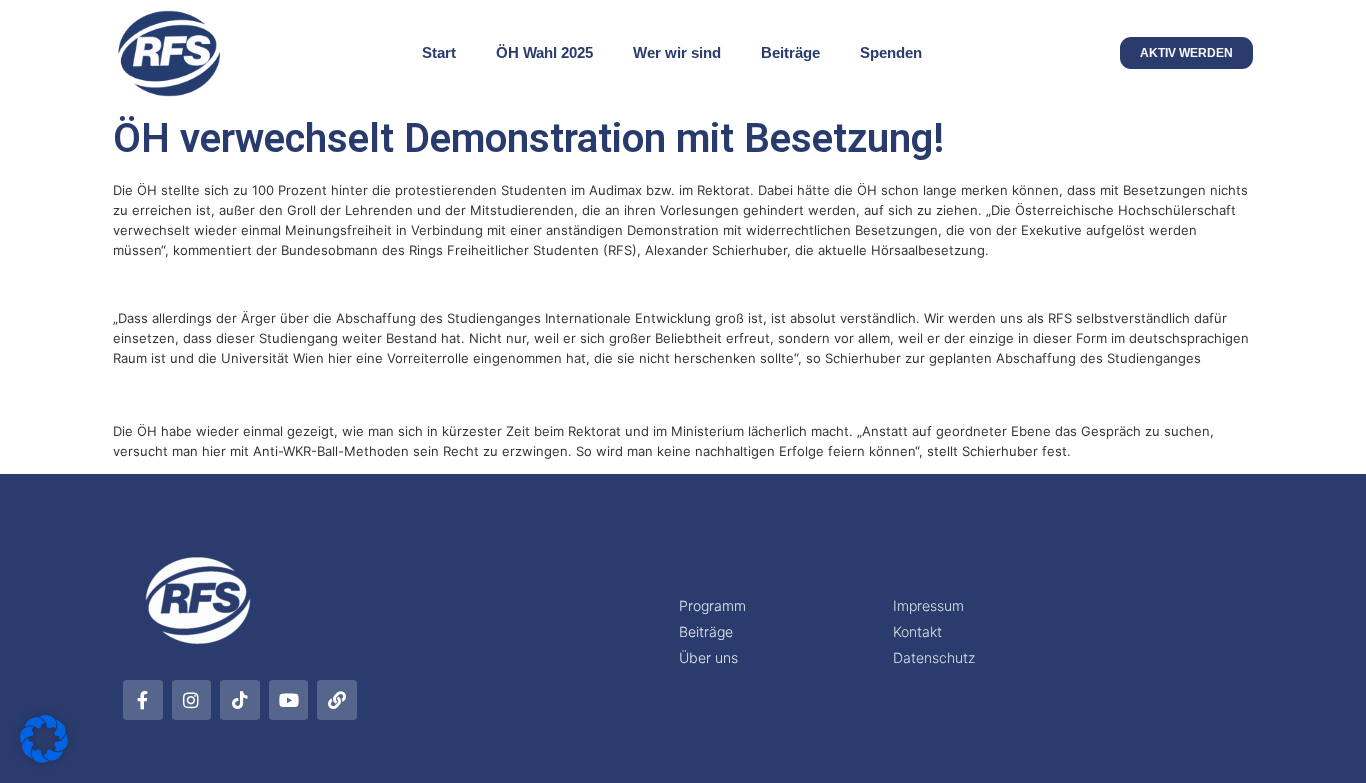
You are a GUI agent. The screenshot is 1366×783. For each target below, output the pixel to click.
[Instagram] (192, 700)
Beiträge (790, 52)
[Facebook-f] (143, 700)
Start (439, 52)
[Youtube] (289, 700)
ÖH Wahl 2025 (544, 52)
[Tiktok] (240, 700)
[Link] (337, 700)
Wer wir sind (677, 52)
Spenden (891, 52)
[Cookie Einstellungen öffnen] (44, 757)
